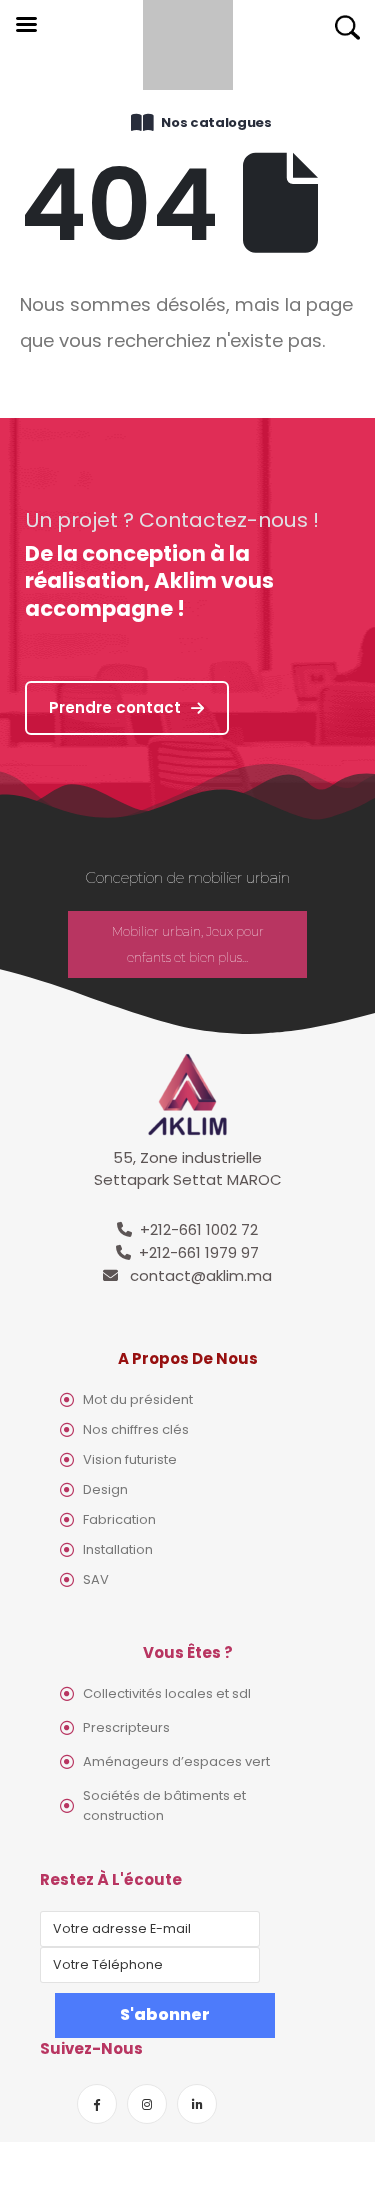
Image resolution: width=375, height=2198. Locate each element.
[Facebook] (97, 2104)
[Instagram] (147, 2104)
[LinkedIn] (197, 2104)
